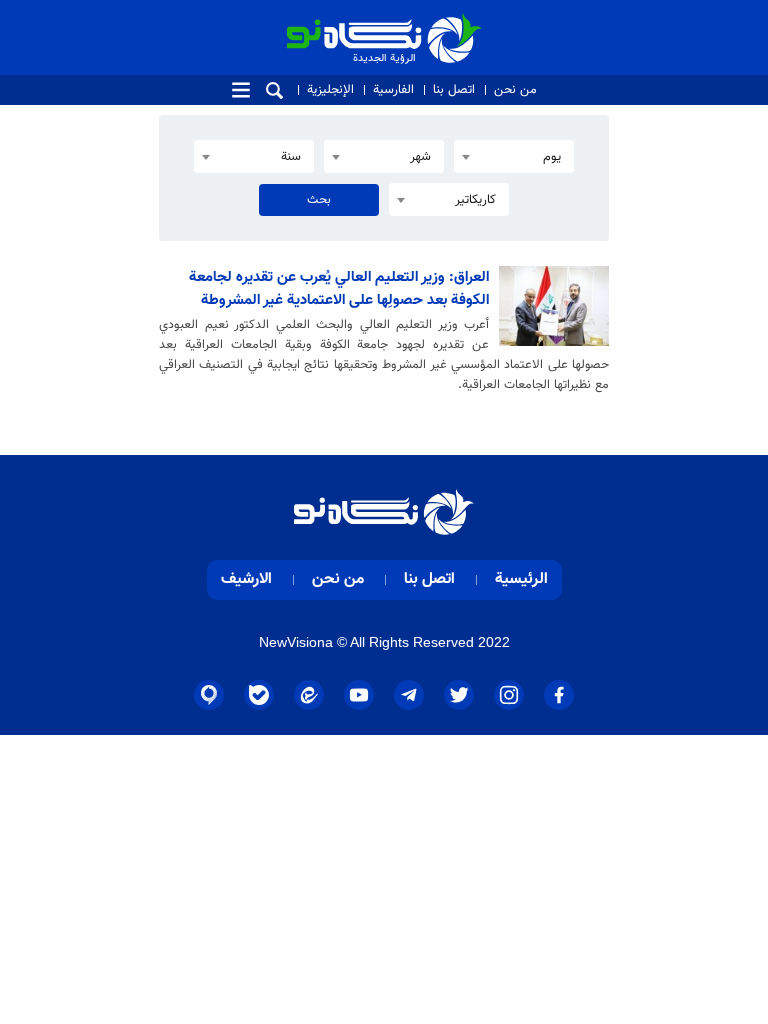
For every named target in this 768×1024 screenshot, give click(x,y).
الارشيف (246, 579)
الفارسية (393, 90)
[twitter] (459, 695)
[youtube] (359, 695)
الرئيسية (521, 579)
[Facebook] (559, 695)
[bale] (259, 695)
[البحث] (274, 90)
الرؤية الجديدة (438, 21)
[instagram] (509, 695)
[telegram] (409, 695)
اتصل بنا (454, 90)
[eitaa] (309, 695)
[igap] (209, 695)
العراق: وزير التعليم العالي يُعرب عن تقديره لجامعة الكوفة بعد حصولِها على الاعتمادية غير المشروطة (339, 288)
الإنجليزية (330, 90)
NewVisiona (296, 642)
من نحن (515, 90)
